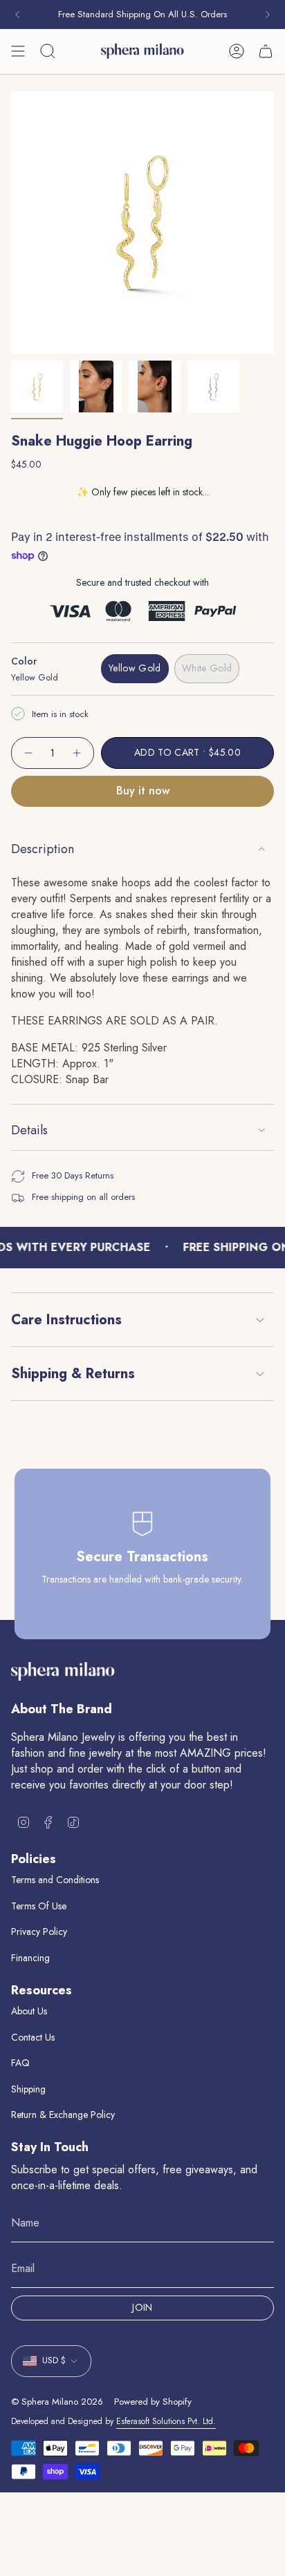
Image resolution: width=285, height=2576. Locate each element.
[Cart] (266, 51)
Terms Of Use (39, 1906)
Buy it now (143, 791)
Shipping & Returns (73, 1374)
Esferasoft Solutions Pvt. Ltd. (166, 2421)
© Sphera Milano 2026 (57, 2402)
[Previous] (17, 15)
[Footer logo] (63, 1671)
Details (29, 1130)
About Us (29, 2011)
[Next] (268, 15)
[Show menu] (18, 51)
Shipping (28, 2089)
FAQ (20, 2063)
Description (43, 849)
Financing (30, 1958)
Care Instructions (66, 1320)
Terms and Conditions (55, 1880)
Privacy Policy (39, 1931)
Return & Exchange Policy (63, 2115)
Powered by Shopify (153, 2402)
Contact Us (33, 2037)
